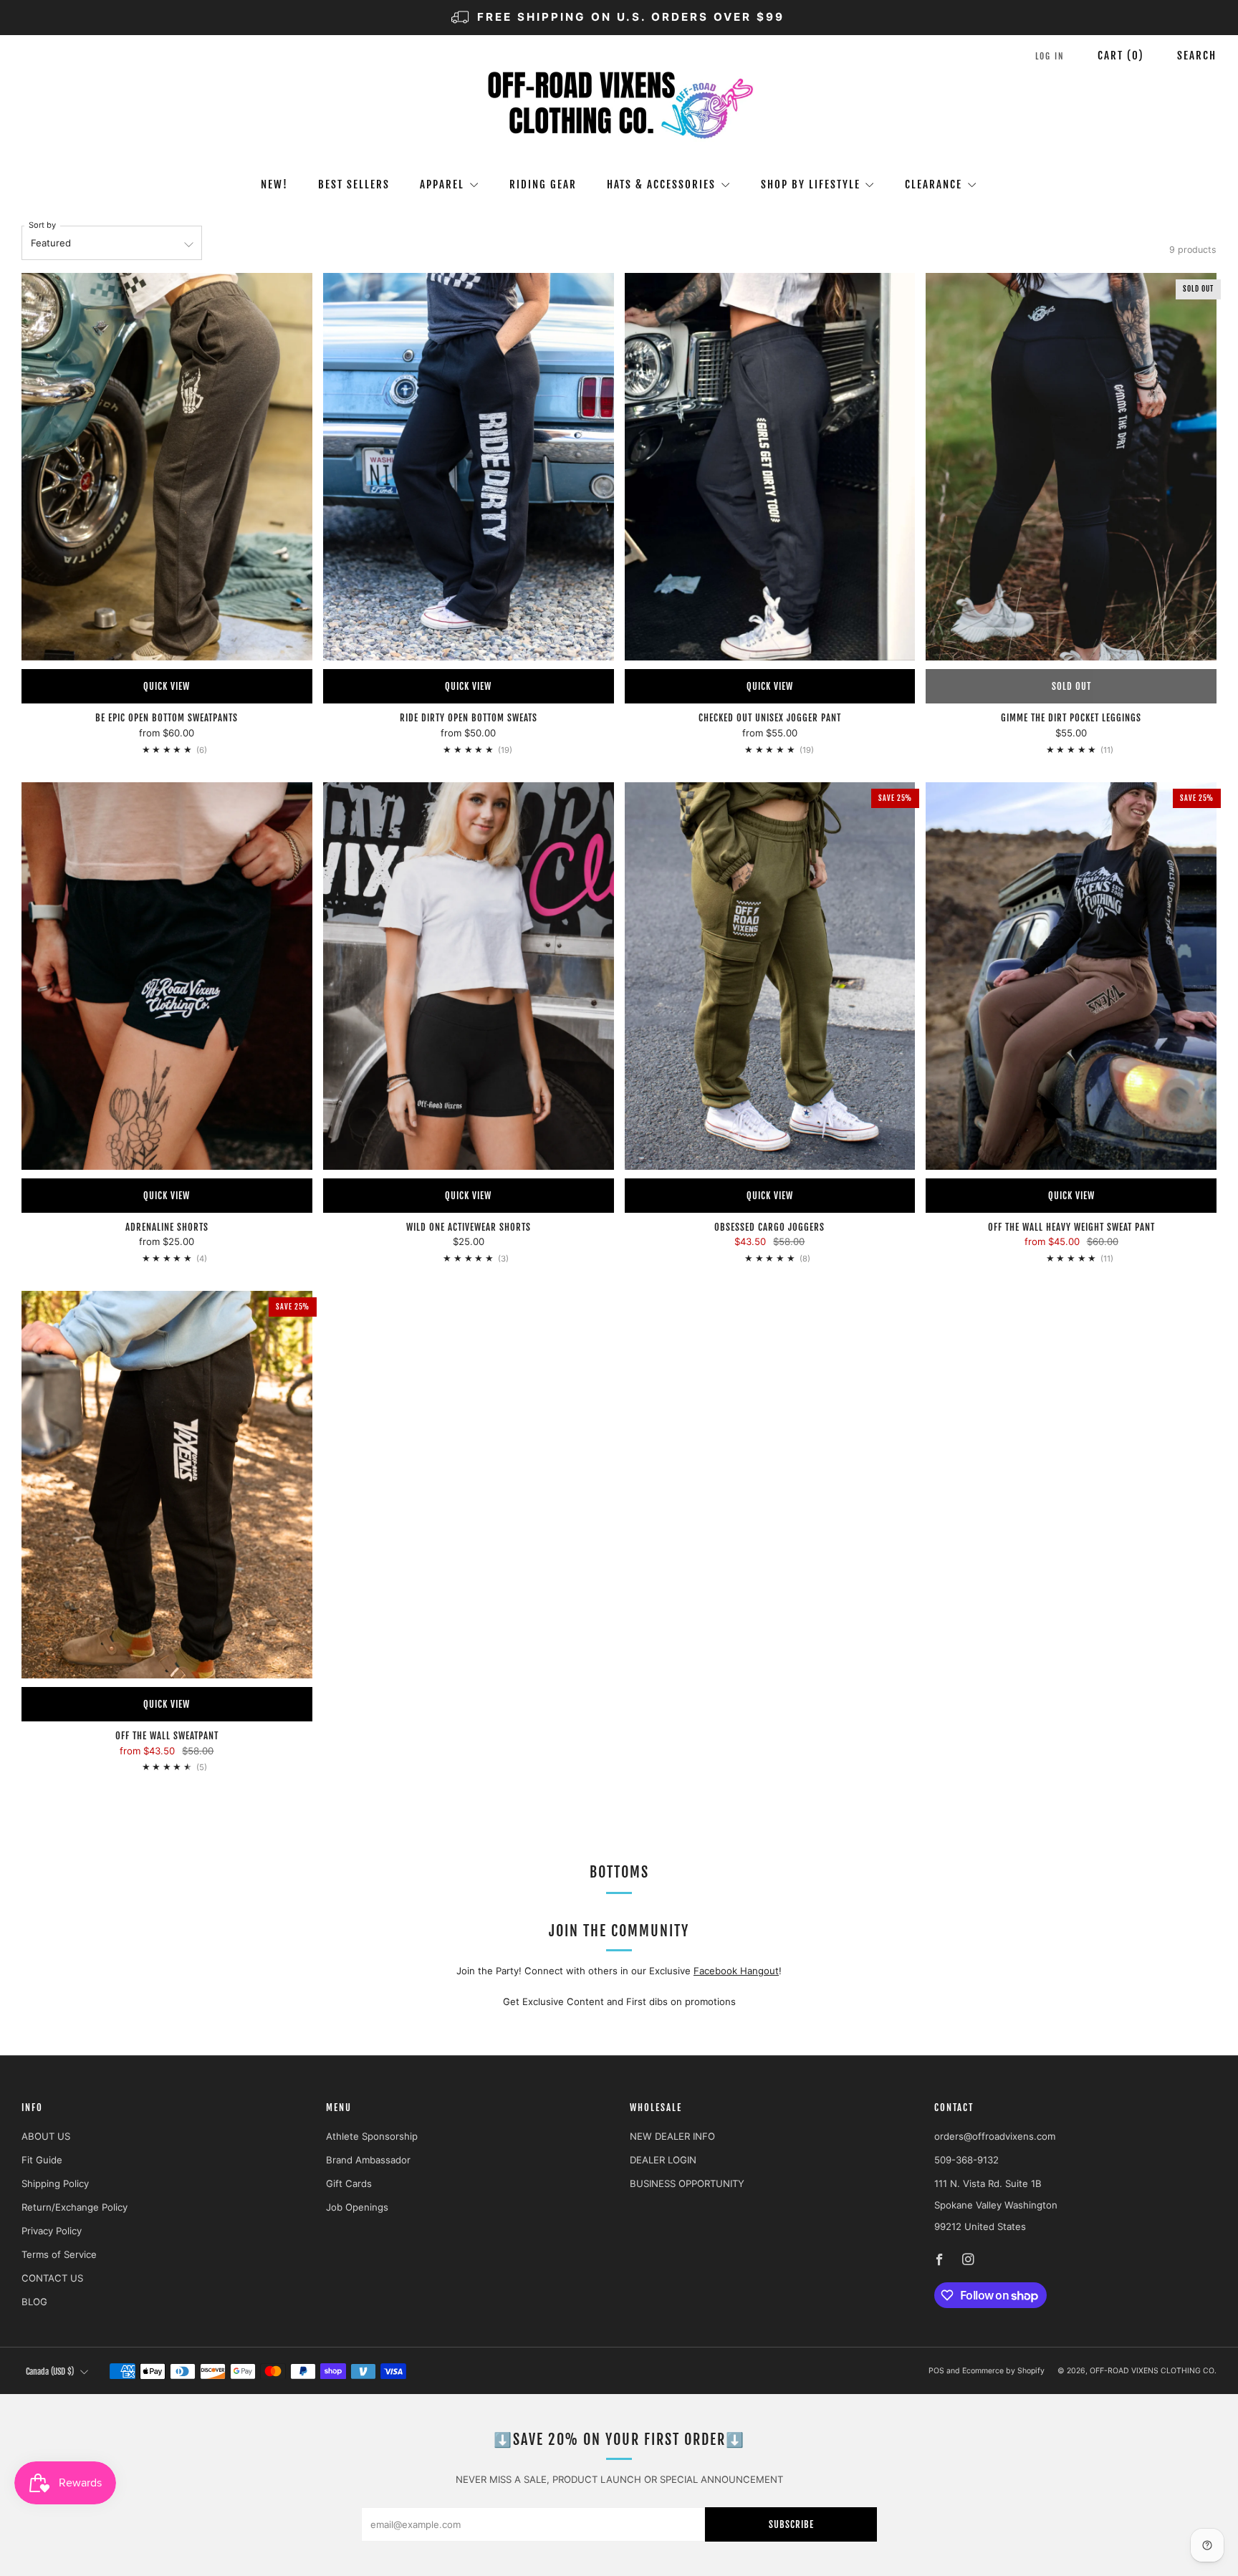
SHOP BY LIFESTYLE (811, 184)
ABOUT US (46, 2136)
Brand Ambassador (368, 2160)
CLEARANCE (934, 184)
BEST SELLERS (354, 184)
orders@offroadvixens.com (995, 2136)
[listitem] (619, 18)
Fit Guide (42, 2160)
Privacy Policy (52, 2231)
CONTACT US (52, 2278)
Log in (1050, 56)
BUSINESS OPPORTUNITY (687, 2183)
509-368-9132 (966, 2160)
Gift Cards (349, 2183)
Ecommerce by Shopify (1003, 2371)
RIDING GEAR (543, 184)
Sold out (1071, 686)
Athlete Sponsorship (372, 2136)
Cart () (1121, 56)
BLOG (34, 2302)
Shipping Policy (55, 2183)
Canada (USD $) (50, 2371)
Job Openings (357, 2207)
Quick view (167, 686)
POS (936, 2371)
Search (1197, 56)
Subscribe (791, 2524)
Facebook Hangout (736, 1971)
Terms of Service (59, 2254)
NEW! (274, 184)
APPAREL (442, 184)
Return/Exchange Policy (75, 2207)
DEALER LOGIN (663, 2160)
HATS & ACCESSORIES (661, 184)
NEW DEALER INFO (672, 2136)
